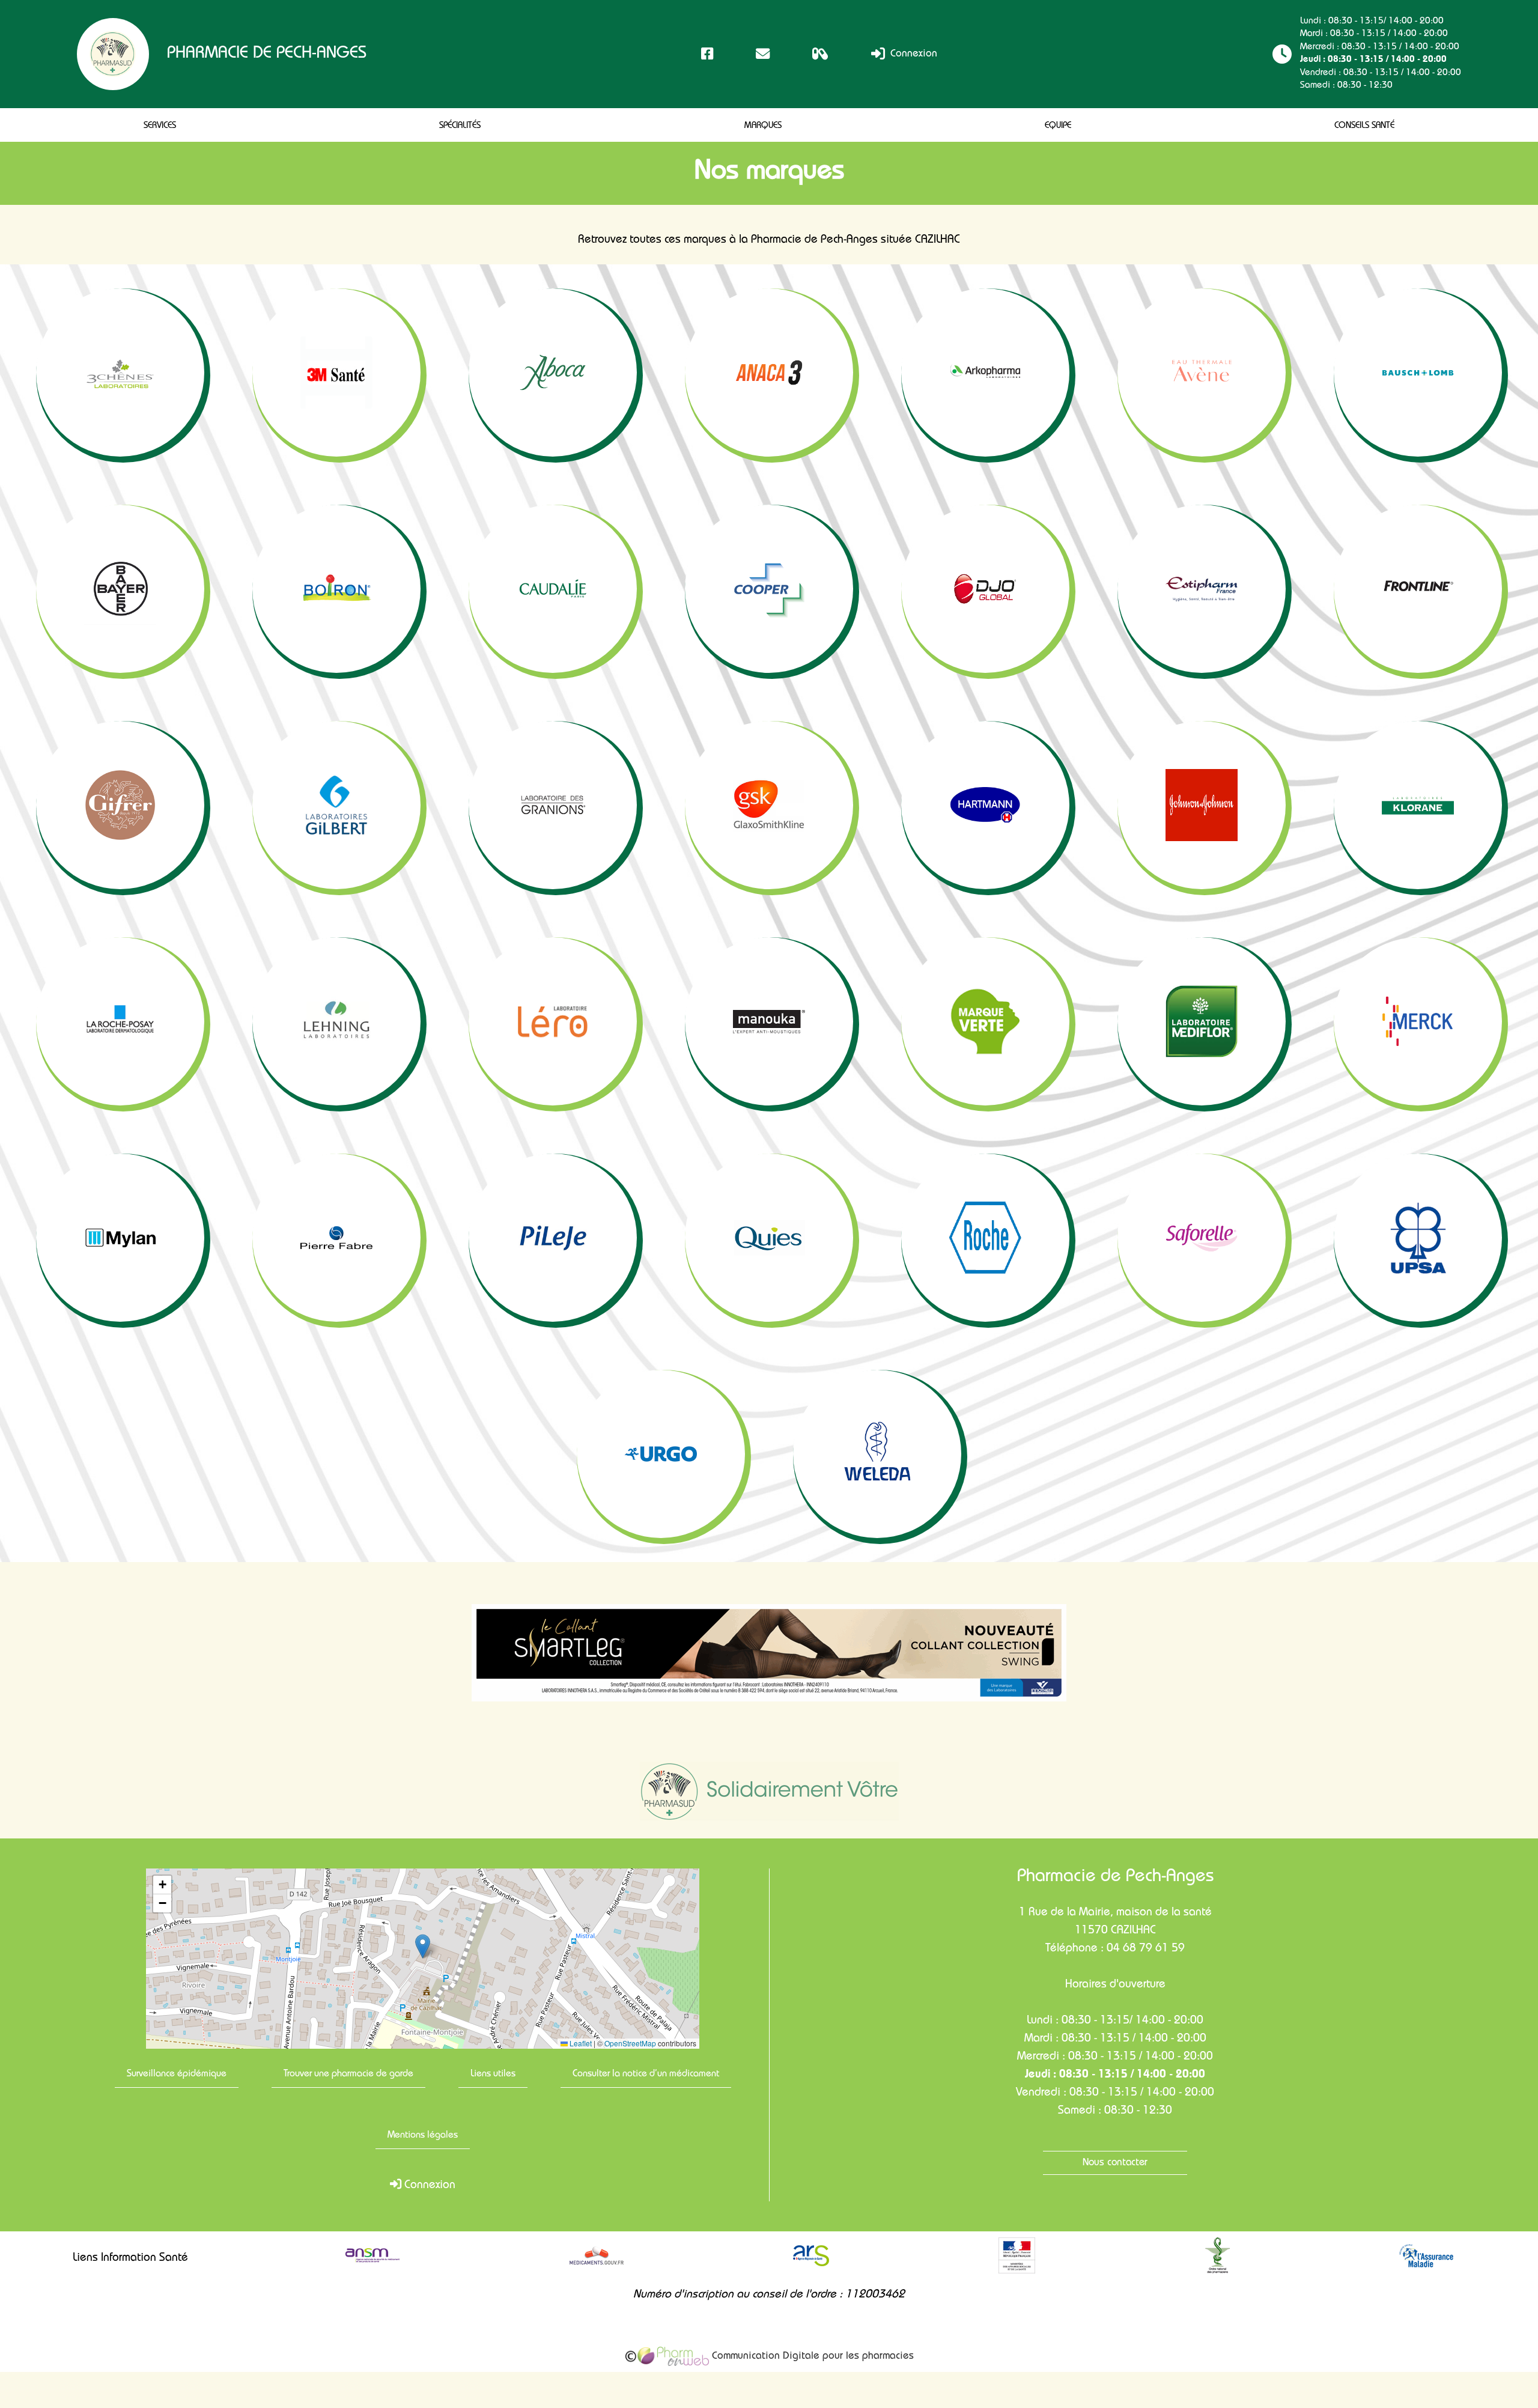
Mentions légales (423, 2136)
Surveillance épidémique (177, 2075)
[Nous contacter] (763, 54)
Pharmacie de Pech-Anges (267, 54)
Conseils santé (1364, 126)
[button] (423, 1946)
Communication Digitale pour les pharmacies (811, 2357)
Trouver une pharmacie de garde (348, 2075)
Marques (763, 126)
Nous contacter (1115, 2163)
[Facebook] (707, 54)
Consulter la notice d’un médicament (646, 2075)
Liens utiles (493, 2075)
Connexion (912, 54)
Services (160, 126)
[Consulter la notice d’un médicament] (820, 54)
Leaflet (580, 2043)
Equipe (1058, 126)
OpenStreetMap (630, 2043)
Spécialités (460, 126)
